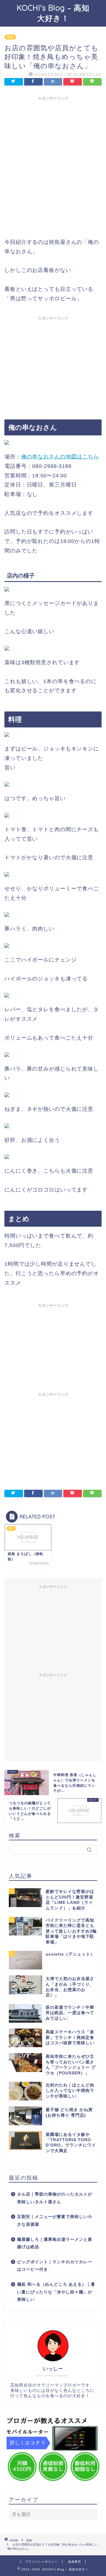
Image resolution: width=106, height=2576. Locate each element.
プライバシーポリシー (42, 2562)
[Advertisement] (53, 157)
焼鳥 (10, 37)
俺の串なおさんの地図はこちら (60, 457)
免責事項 (74, 2562)
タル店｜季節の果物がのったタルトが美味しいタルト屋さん (55, 2198)
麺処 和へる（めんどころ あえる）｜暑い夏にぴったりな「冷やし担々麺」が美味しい (56, 2292)
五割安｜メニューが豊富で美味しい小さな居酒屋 (55, 2221)
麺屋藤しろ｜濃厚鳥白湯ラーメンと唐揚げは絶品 (55, 2243)
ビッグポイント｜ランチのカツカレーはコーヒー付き (55, 2266)
